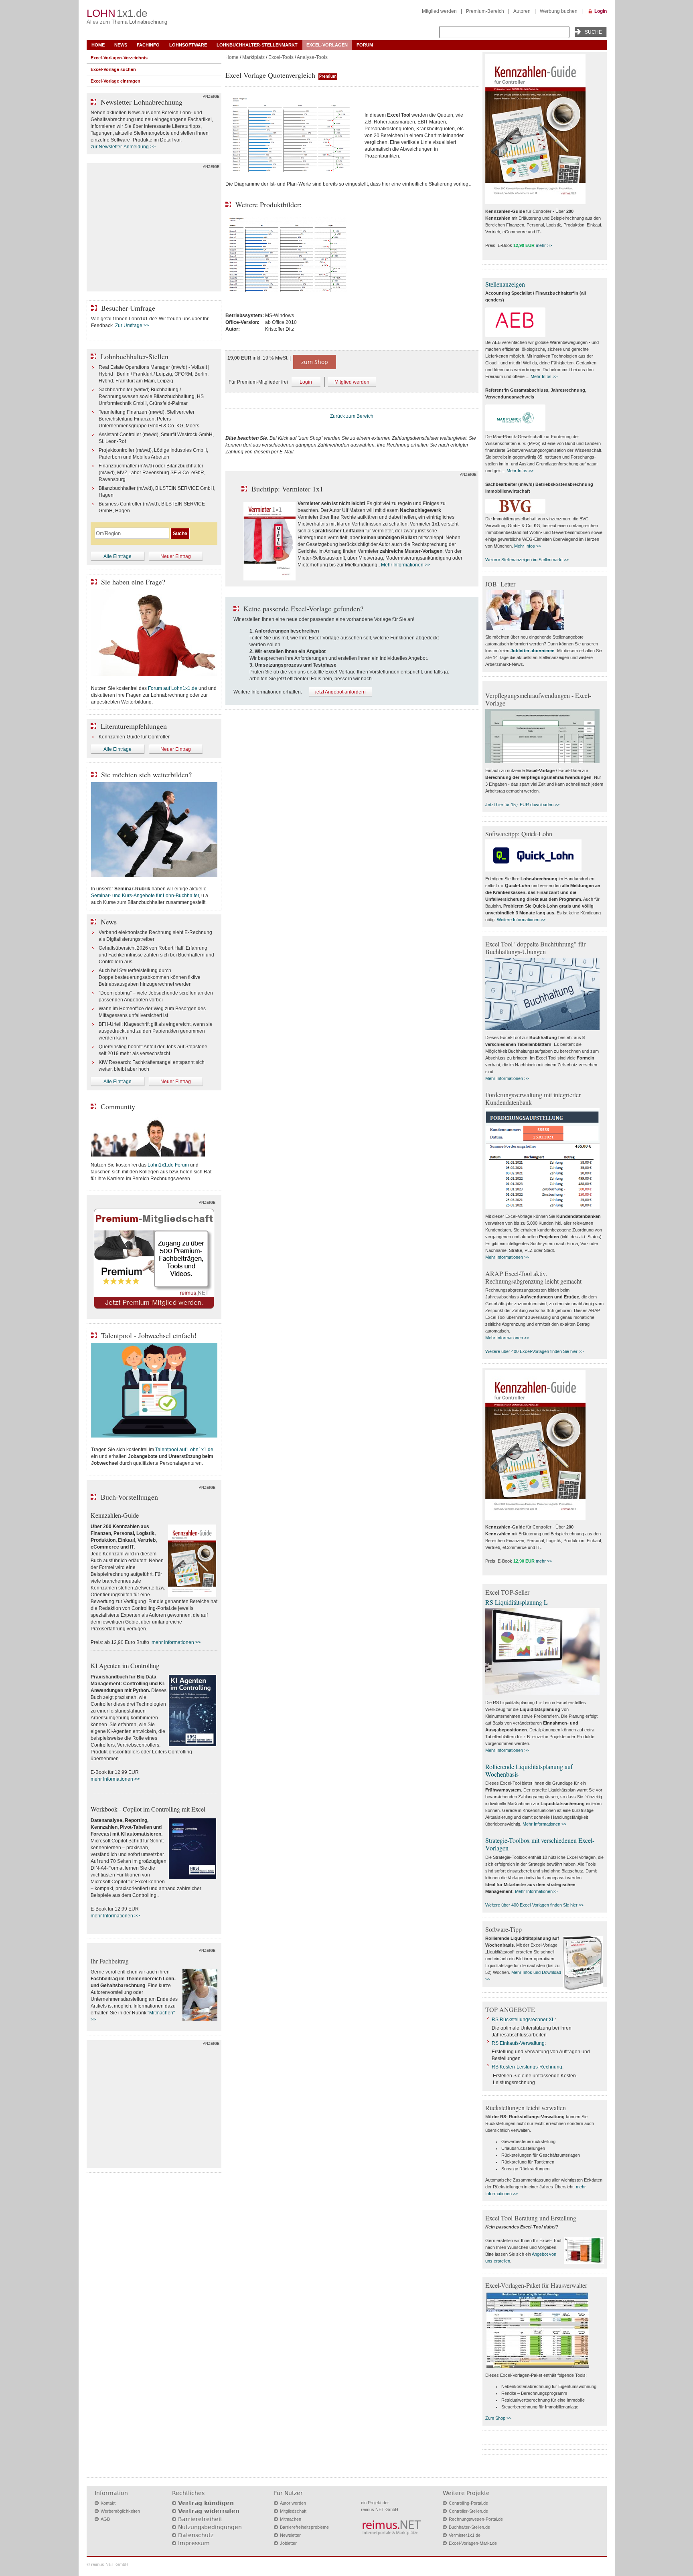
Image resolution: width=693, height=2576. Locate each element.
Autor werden (293, 2503)
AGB (105, 2519)
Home (98, 45)
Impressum (194, 2543)
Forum (365, 45)
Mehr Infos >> (544, 376)
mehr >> (544, 245)
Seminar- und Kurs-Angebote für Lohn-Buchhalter (145, 896)
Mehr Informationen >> (406, 565)
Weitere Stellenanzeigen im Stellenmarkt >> (527, 560)
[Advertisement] (154, 229)
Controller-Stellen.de (468, 2511)
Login (601, 11)
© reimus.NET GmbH (107, 2564)
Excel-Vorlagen (327, 45)
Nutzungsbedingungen (210, 2527)
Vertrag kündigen (206, 2503)
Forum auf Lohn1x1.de (173, 688)
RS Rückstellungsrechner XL (523, 2020)
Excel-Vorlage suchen (113, 69)
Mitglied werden (439, 11)
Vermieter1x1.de (465, 2535)
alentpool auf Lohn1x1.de (185, 1450)
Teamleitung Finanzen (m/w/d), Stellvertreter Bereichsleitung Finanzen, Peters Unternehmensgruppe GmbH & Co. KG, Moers (149, 419)
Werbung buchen (559, 11)
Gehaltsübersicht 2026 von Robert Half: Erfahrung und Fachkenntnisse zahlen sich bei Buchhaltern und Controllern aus (156, 955)
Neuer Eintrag (176, 556)
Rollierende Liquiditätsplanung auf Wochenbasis (529, 1770)
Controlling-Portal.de (468, 2503)
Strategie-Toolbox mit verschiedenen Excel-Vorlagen (540, 1844)
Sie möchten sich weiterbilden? (146, 774)
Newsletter (290, 2535)
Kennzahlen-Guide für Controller (134, 737)
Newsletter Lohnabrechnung (142, 102)
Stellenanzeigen (505, 284)
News (121, 45)
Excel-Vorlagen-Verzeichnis (119, 58)
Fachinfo (148, 45)
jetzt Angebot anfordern (340, 692)
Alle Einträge (118, 556)
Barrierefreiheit (200, 2519)
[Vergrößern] (292, 136)
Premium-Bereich (485, 11)
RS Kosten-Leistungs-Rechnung (527, 2067)
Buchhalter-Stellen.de (469, 2527)
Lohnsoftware (188, 45)
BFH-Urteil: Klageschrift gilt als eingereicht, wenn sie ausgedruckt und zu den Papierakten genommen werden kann (156, 1031)
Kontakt (108, 2503)
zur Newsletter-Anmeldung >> (123, 147)
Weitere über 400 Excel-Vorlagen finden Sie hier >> (534, 1351)
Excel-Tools (281, 57)
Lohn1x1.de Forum (168, 1165)
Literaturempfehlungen (134, 726)
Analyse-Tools (312, 57)
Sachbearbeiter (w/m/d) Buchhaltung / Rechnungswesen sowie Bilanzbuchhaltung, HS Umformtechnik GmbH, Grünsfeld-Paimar (151, 396)
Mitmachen (291, 2519)
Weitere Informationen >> (521, 920)
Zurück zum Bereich (352, 416)
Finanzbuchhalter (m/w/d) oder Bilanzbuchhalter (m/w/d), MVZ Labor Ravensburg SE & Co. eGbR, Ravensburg (152, 473)
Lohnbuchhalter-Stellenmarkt (257, 45)
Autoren (522, 11)
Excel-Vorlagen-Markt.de (473, 2543)
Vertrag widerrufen (209, 2511)
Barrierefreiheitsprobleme (304, 2527)
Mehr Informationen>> (536, 1891)
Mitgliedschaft (293, 2511)
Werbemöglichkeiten (120, 2511)
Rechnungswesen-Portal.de (476, 2519)
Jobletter (288, 2543)
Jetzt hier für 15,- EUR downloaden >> (522, 805)
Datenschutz (196, 2535)
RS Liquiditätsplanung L (517, 1602)
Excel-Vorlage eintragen (115, 81)
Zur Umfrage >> (132, 326)
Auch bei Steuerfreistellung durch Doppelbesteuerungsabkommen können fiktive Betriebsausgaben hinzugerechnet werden (150, 977)
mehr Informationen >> (176, 1642)
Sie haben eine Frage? (133, 582)
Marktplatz (253, 57)
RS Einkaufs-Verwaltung (518, 2043)
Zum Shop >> (498, 2418)
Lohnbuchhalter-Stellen (135, 356)
